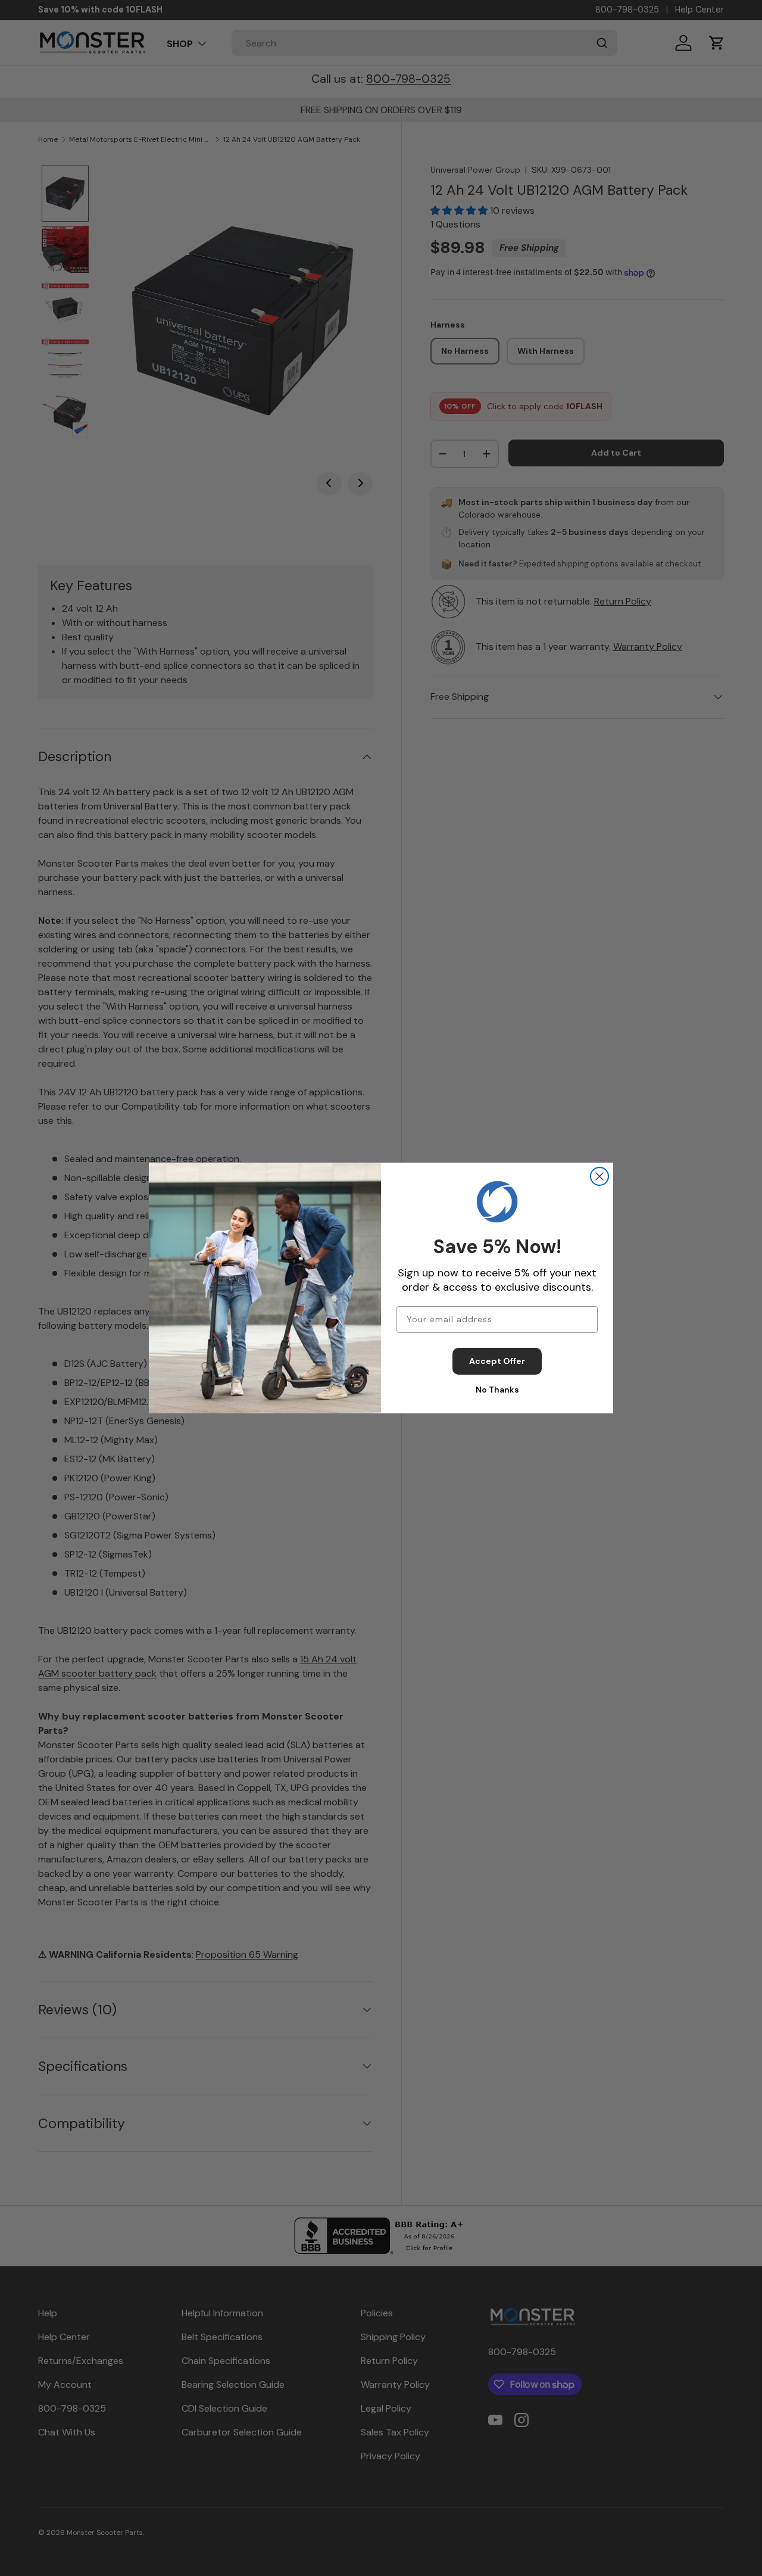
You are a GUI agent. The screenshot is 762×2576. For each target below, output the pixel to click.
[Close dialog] (599, 1176)
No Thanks (497, 1390)
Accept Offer (497, 1361)
